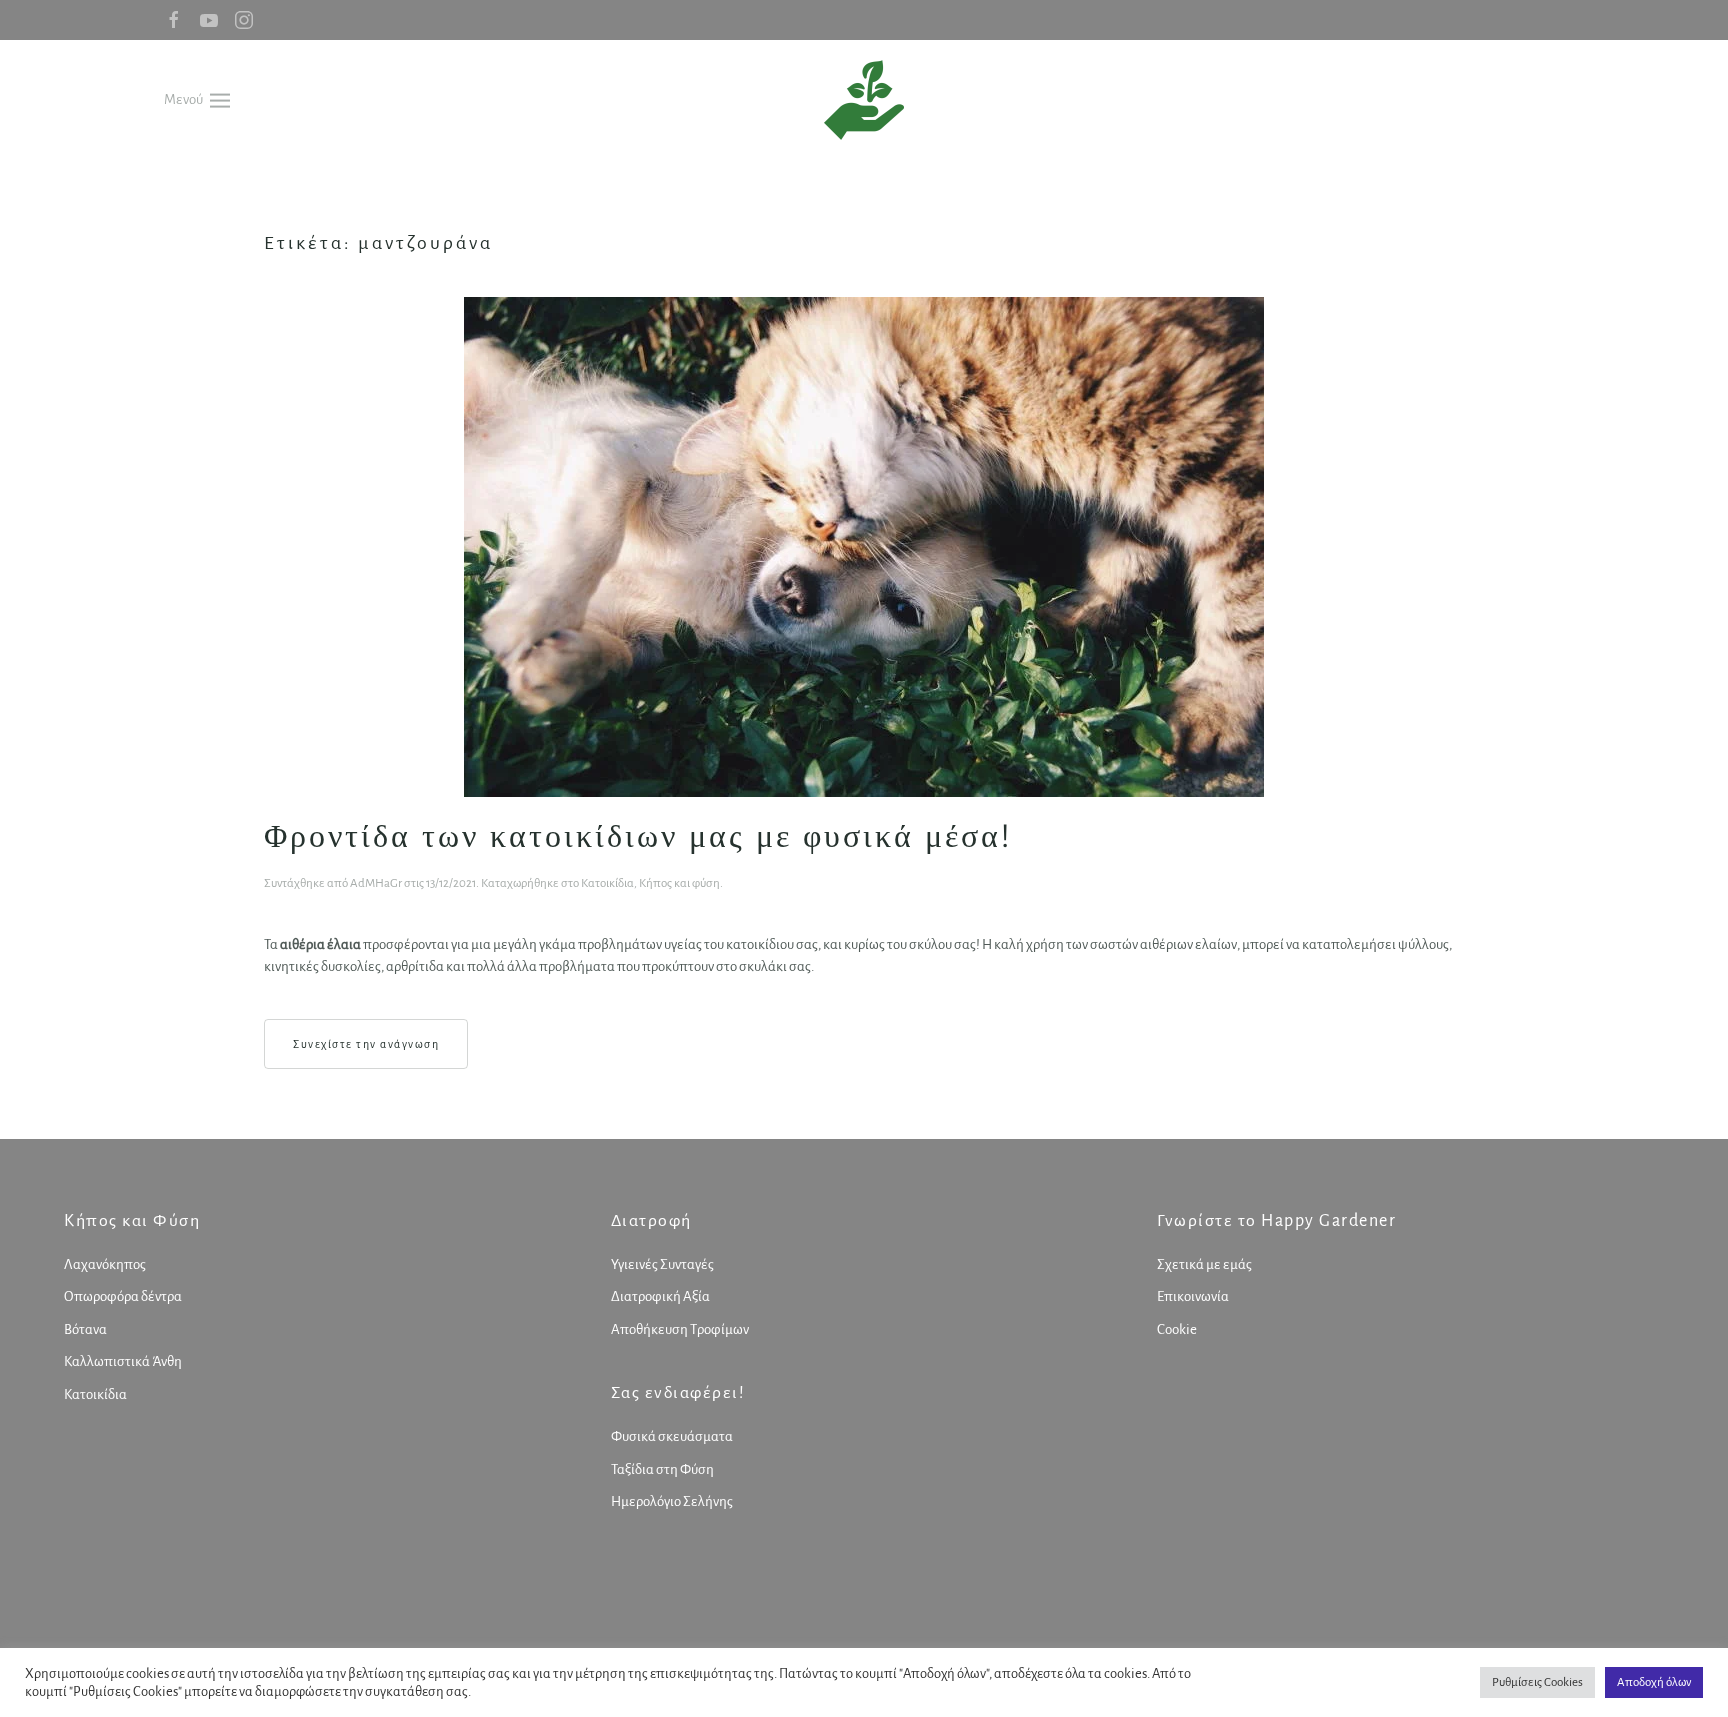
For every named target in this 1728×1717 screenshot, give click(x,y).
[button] (197, 99)
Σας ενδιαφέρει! (678, 1393)
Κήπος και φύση (679, 883)
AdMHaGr (376, 883)
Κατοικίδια (607, 883)
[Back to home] (864, 100)
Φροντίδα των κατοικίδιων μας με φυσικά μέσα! (638, 835)
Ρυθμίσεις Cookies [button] (1537, 1682)
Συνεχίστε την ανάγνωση (366, 1044)
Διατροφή (651, 1221)
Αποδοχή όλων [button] (1654, 1682)
